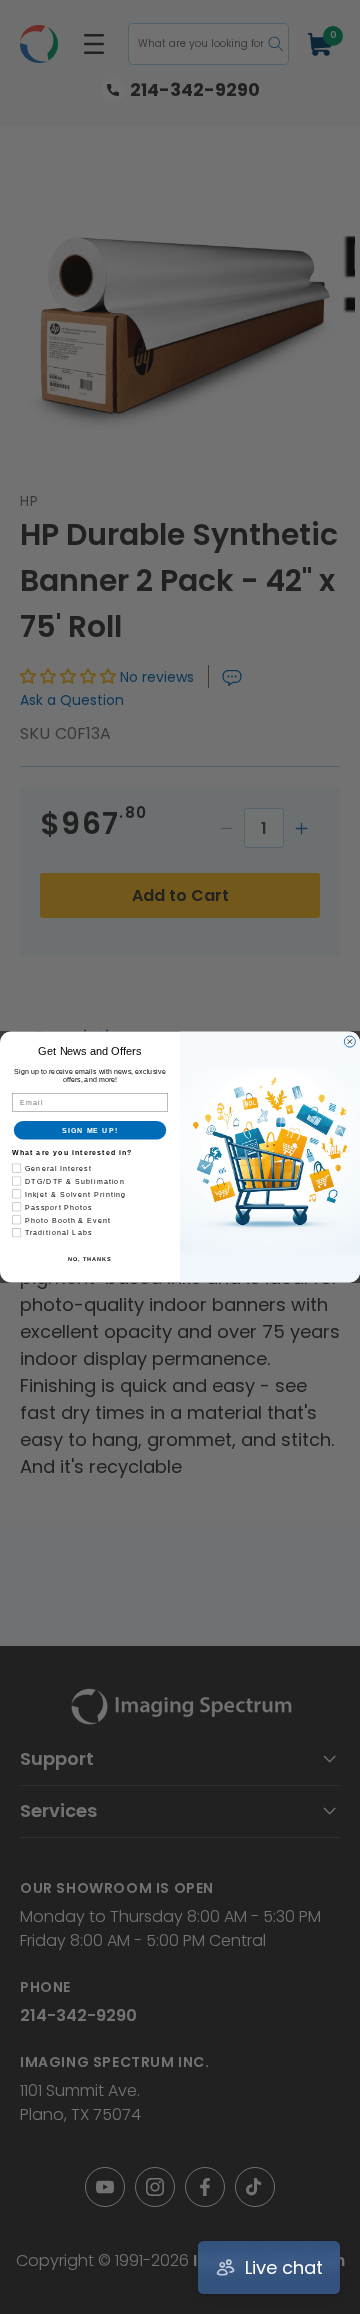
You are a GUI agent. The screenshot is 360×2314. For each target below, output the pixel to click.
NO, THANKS (90, 1259)
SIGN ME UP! (90, 1130)
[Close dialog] (349, 1041)
